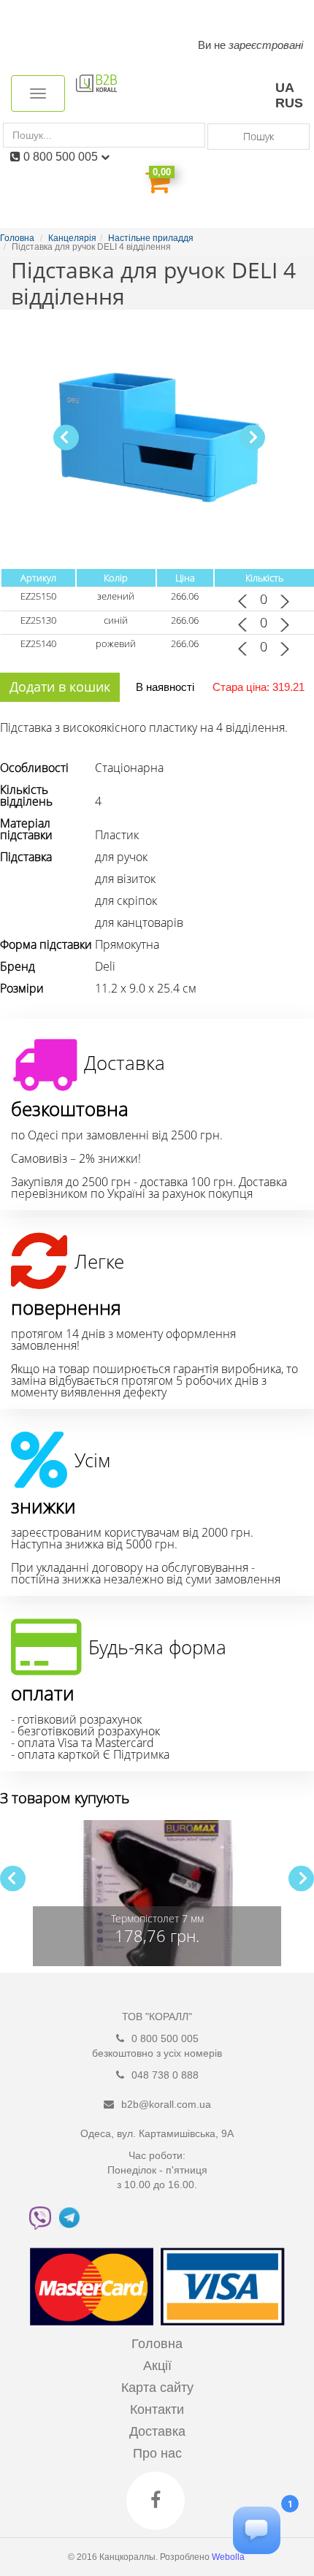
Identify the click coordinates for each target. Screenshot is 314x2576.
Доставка (157, 2431)
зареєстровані (266, 45)
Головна (157, 2344)
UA (285, 88)
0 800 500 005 (62, 157)
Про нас (157, 2453)
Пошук (259, 136)
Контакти (157, 2409)
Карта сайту (157, 2388)
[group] (157, 1893)
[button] (252, 437)
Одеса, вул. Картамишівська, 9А (157, 2133)
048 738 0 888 (165, 2075)
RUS (289, 103)
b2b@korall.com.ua (166, 2104)
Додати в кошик (60, 687)
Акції (157, 2366)
